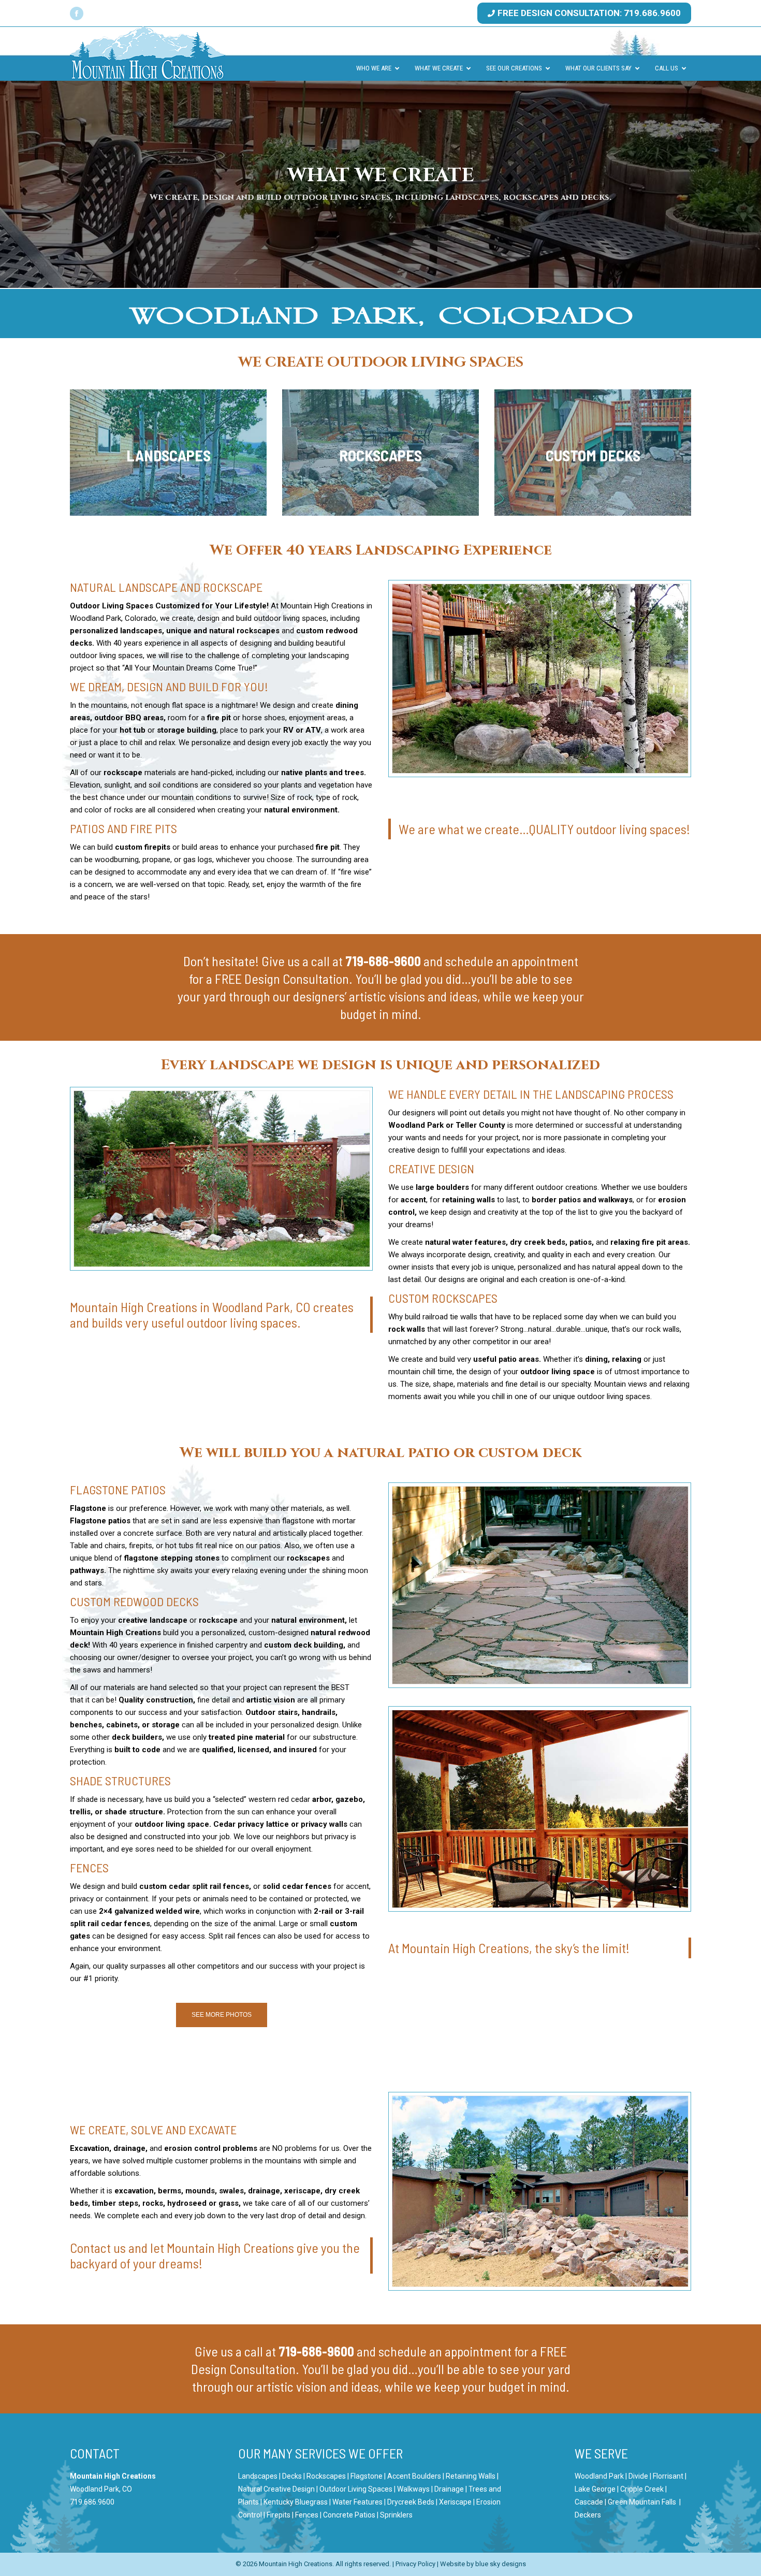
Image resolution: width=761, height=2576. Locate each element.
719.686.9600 (92, 2502)
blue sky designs (501, 2564)
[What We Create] (168, 453)
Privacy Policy (415, 2564)
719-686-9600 (383, 961)
